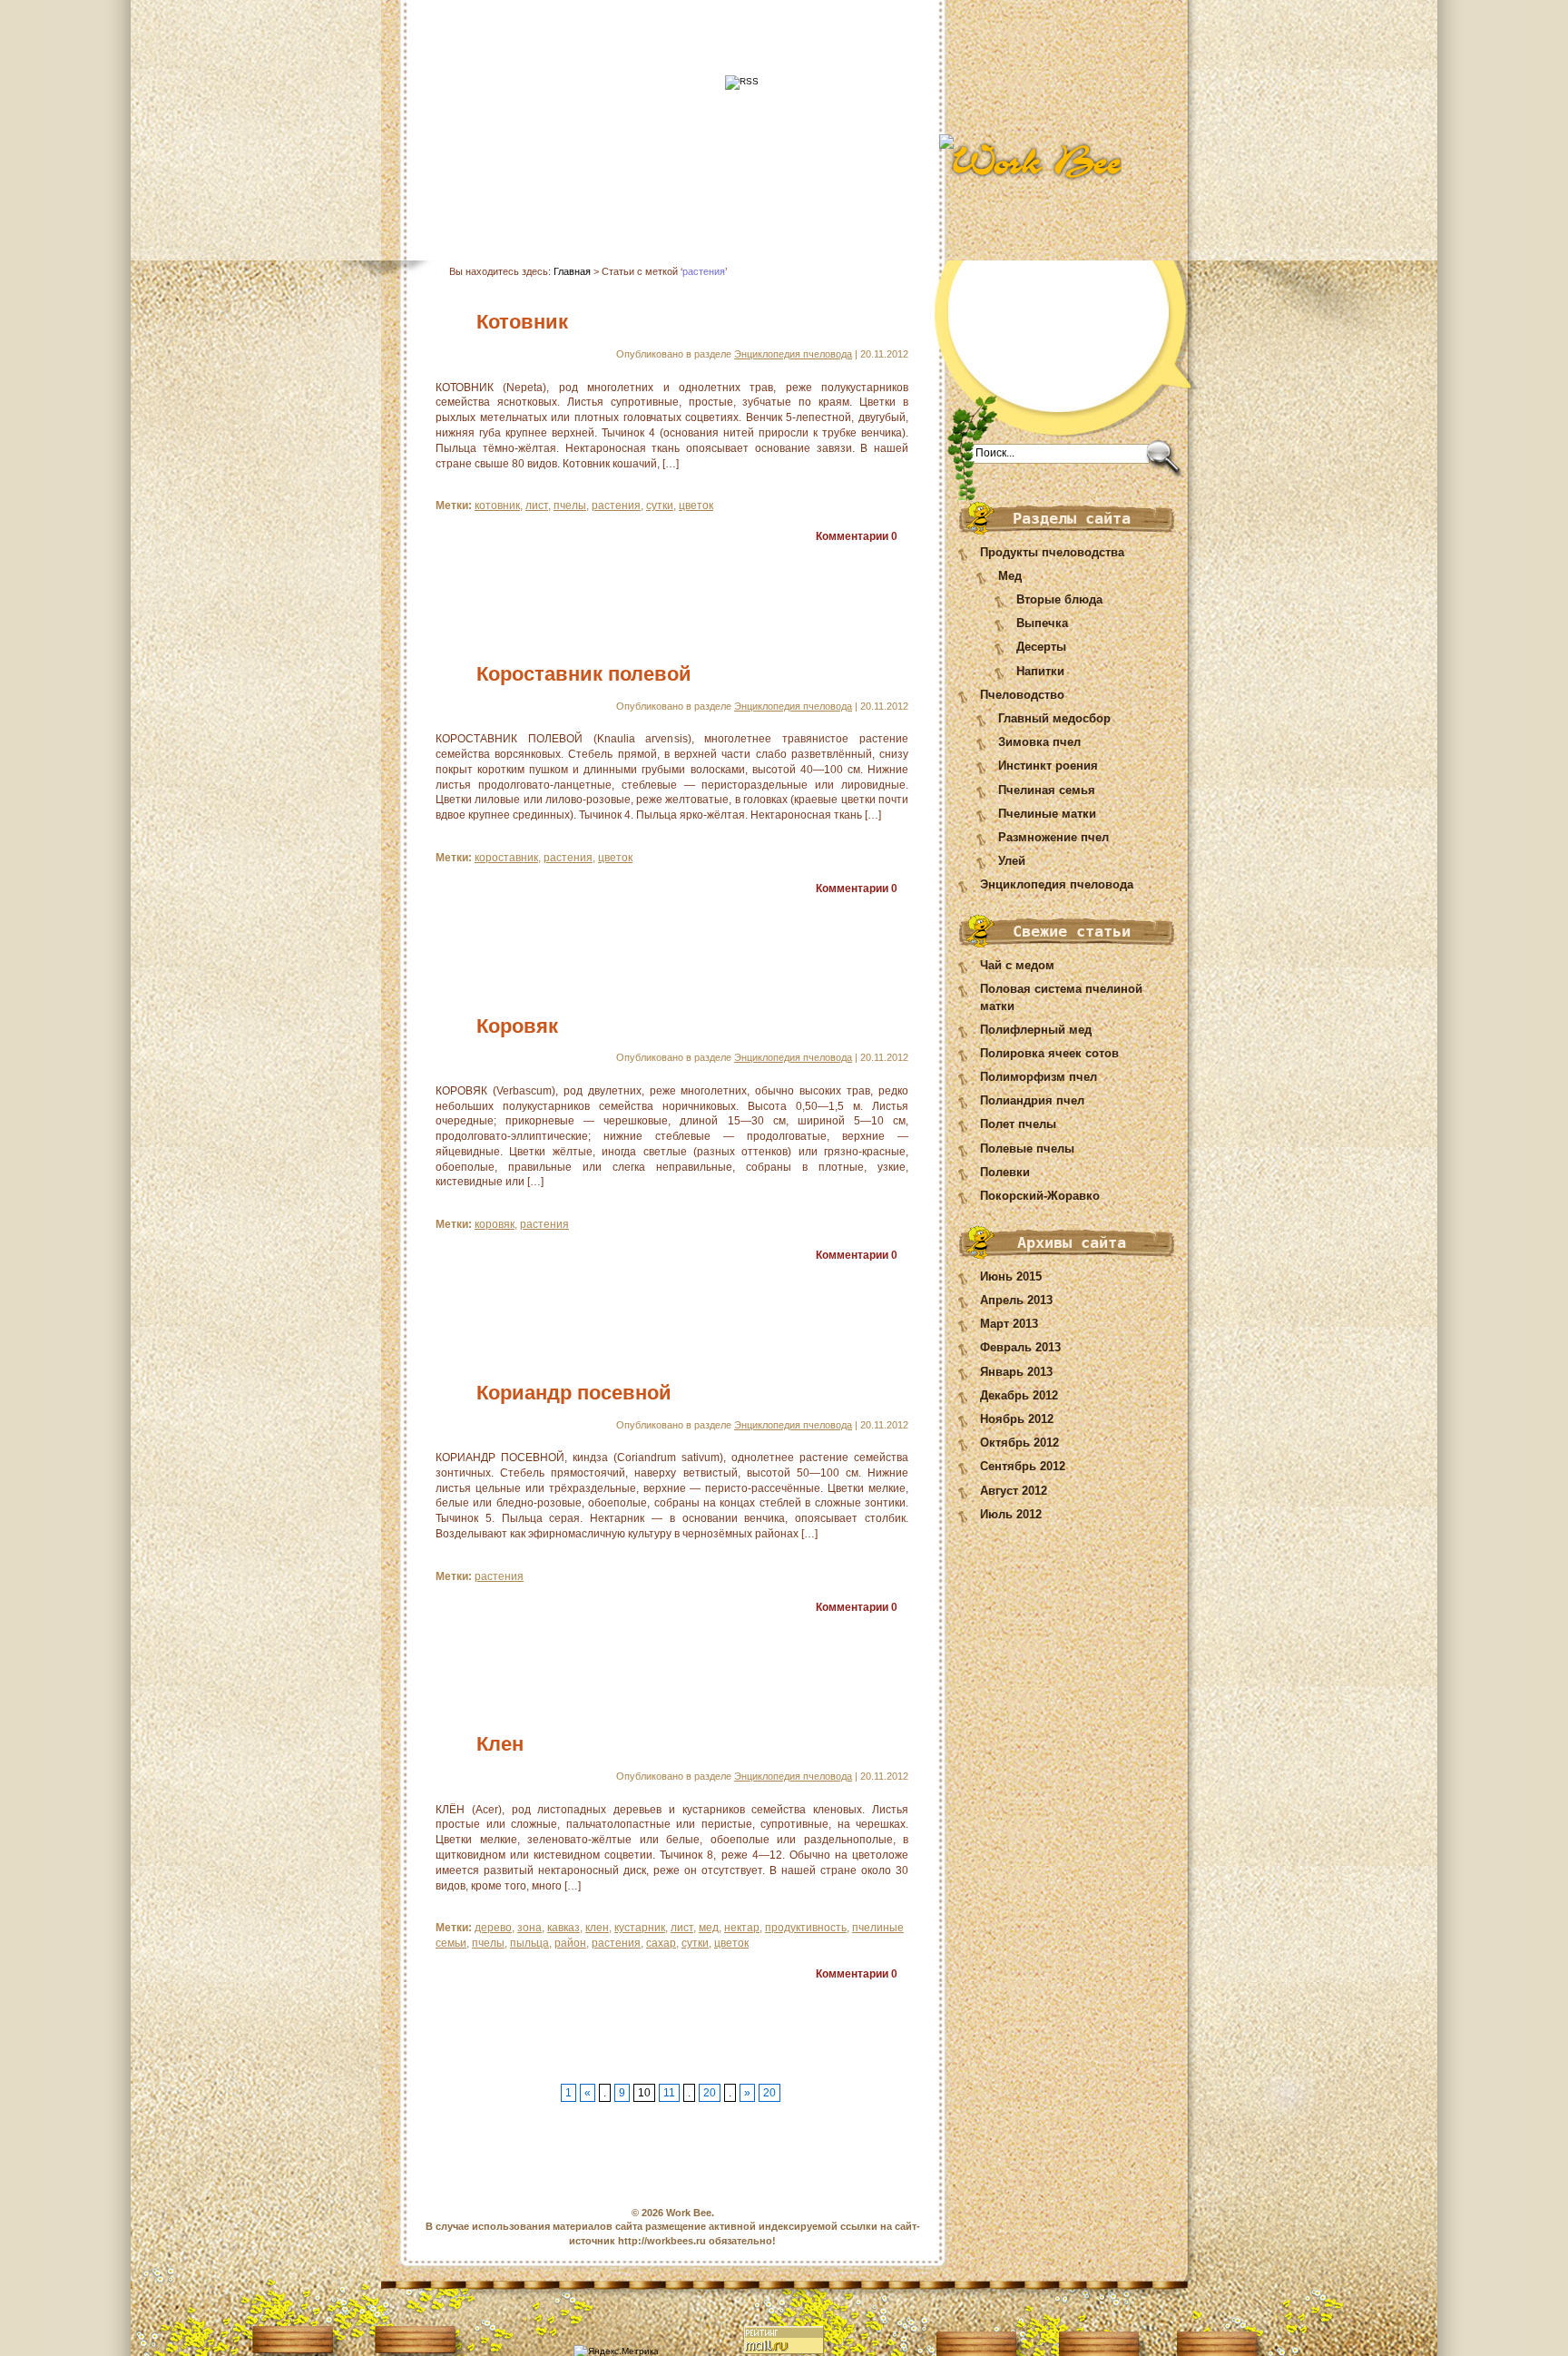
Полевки (1005, 1172)
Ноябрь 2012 (1017, 1419)
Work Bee (689, 2213)
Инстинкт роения (1048, 766)
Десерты (1041, 647)
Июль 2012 (1011, 1514)
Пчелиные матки (1047, 814)
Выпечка (1042, 623)
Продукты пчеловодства (1052, 552)
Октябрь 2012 (1019, 1443)
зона (529, 1928)
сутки (660, 506)
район (570, 1943)
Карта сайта (570, 211)
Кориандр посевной (574, 1393)
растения (616, 506)
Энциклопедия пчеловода (1057, 884)
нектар (742, 1928)
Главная (484, 211)
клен (597, 1928)
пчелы (570, 506)
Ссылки (810, 211)
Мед (1010, 576)
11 (669, 2093)
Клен (500, 1744)
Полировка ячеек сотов (1049, 1053)
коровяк (495, 1224)
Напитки (1040, 671)
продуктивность (806, 1928)
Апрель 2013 (1016, 1300)
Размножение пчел (1053, 837)
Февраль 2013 (1020, 1347)
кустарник (640, 1928)
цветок (696, 506)
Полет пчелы (1018, 1124)
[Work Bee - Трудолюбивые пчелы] (1075, 161)
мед (709, 1928)
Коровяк (517, 1026)
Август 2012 (1014, 1491)
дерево (493, 1928)
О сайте (738, 211)
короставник (506, 858)
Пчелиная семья (1047, 790)
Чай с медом (1017, 965)
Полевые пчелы (1027, 1149)
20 (710, 2093)
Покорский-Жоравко (1040, 1196)
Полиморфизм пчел (1039, 1077)
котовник (497, 506)
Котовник (522, 322)
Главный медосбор (1054, 718)
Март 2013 (1009, 1324)
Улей (1012, 861)
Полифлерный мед (1036, 1030)
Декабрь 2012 (1019, 1395)
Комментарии (857, 536)
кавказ (563, 1928)
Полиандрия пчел (1032, 1100)
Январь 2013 (1016, 1372)
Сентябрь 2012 (1023, 1466)
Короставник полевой (584, 674)
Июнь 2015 (1011, 1276)
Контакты (661, 211)
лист (537, 506)
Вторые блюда (1059, 599)
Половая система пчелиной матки (1061, 997)
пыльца (529, 1943)
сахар (661, 1943)
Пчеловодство (1022, 695)
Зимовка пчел (1039, 742)
